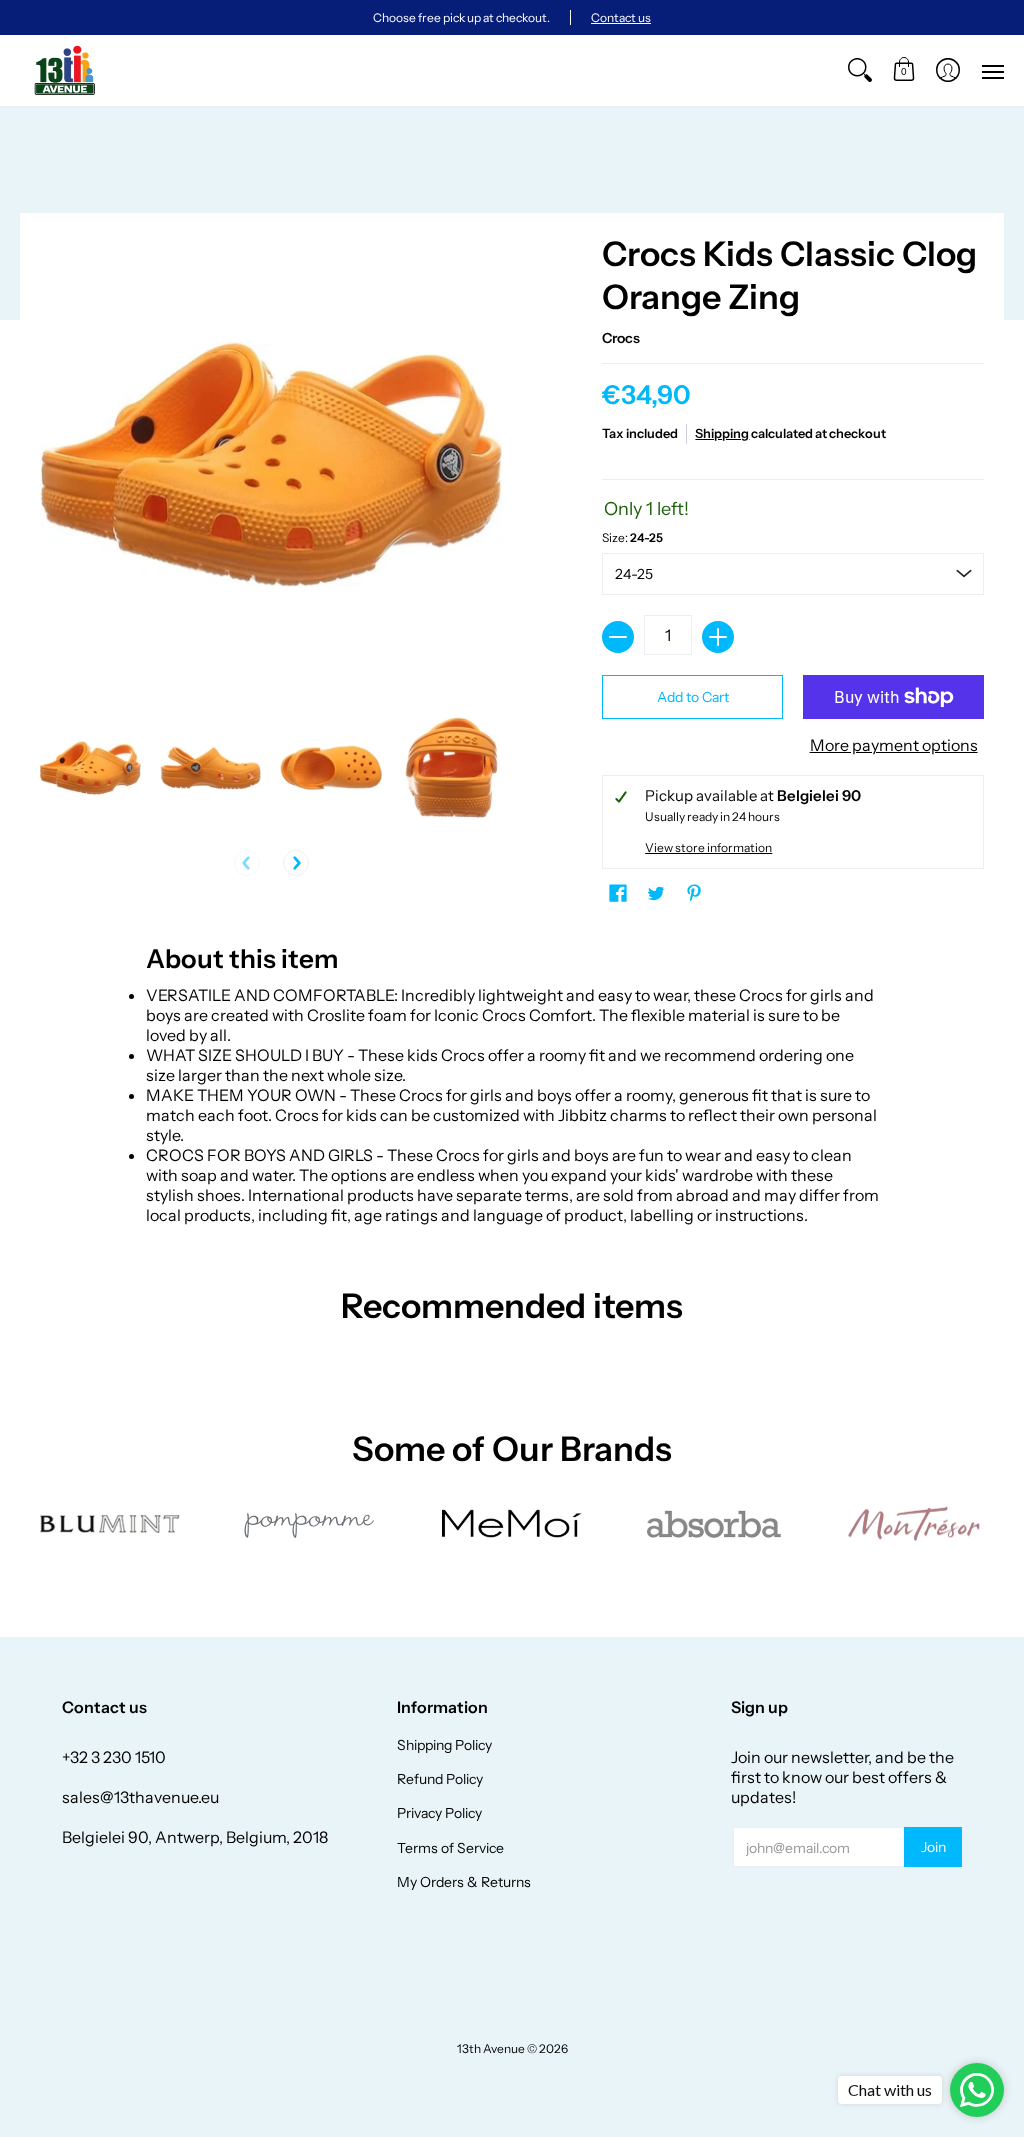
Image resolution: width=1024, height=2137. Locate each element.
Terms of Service (450, 1848)
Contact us (621, 17)
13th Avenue (491, 2048)
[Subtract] (618, 637)
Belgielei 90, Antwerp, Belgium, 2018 (195, 1837)
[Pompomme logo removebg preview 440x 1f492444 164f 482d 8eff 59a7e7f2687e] (311, 1524)
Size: (632, 537)
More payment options (894, 745)
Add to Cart (693, 697)
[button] (904, 70)
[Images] (712, 1523)
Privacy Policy (439, 1813)
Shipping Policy (444, 1745)
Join (933, 1847)
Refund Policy (440, 1779)
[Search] (860, 70)
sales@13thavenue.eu (140, 1797)
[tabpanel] (512, 1079)
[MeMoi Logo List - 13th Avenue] (512, 1523)
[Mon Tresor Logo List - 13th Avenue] (913, 1524)
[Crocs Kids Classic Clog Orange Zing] (90, 767)
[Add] (718, 637)
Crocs (621, 338)
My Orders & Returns (464, 1882)
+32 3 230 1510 (114, 1757)
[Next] (296, 863)
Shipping (722, 433)
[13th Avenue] (65, 70)
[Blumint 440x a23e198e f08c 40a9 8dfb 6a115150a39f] (110, 1524)
